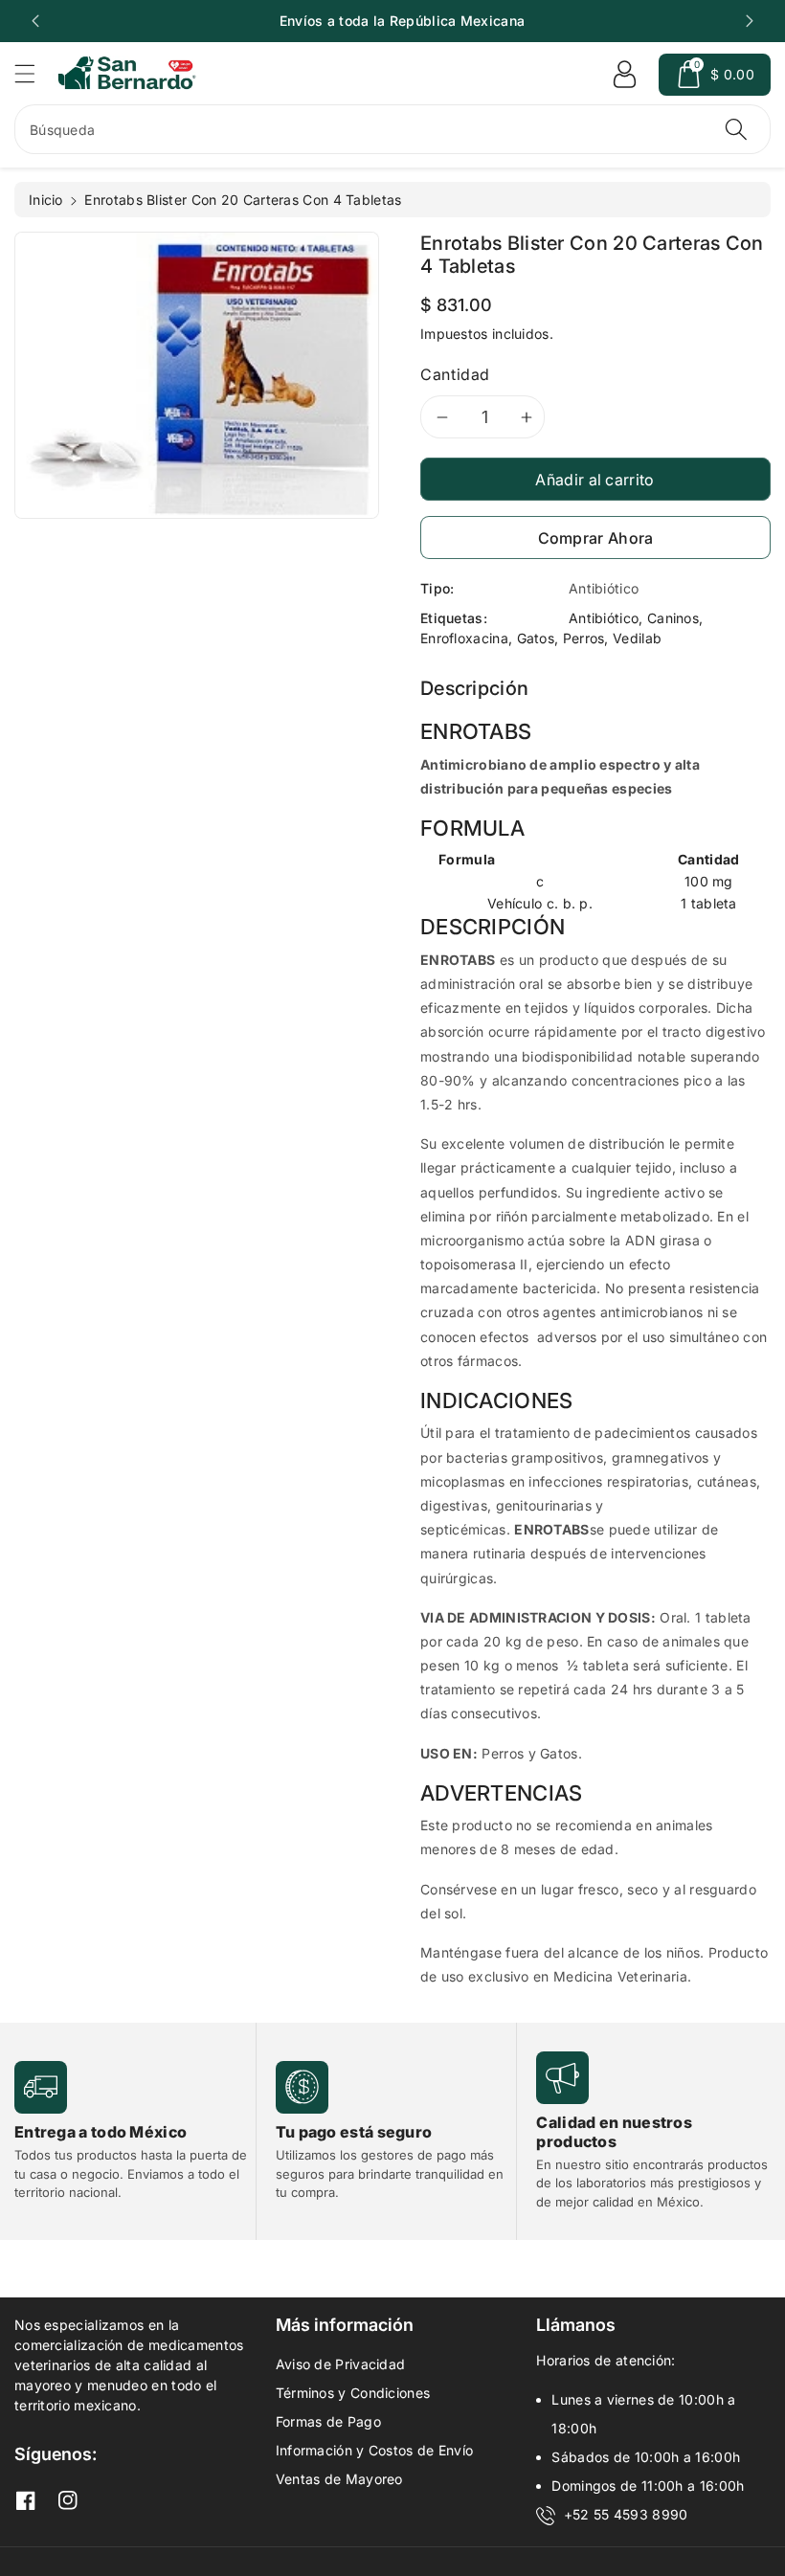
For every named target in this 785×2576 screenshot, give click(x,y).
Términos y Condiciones (353, 2393)
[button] (34, 73)
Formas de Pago (328, 2421)
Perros (584, 638)
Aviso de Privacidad (341, 2364)
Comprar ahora (596, 538)
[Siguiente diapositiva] (750, 21)
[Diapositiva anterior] (35, 21)
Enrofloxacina (464, 638)
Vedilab (637, 638)
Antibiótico (604, 618)
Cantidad (455, 374)
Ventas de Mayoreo (339, 2479)
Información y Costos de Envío (375, 2450)
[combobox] (392, 129)
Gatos (536, 638)
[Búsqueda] (736, 129)
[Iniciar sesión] (624, 75)
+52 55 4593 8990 (626, 2514)
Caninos (673, 618)
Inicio (46, 200)
